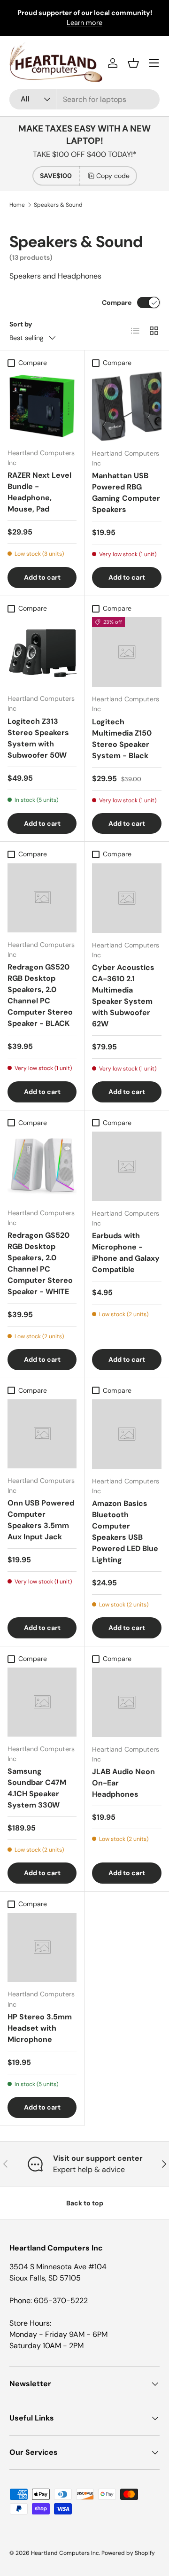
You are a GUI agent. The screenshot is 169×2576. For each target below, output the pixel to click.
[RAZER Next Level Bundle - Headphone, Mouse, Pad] (42, 406)
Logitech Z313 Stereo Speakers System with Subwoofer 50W (38, 738)
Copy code (113, 176)
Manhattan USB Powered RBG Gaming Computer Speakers (126, 493)
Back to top (85, 2203)
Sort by (21, 324)
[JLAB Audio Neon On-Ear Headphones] (127, 1702)
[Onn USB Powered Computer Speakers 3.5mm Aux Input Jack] (42, 1434)
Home (17, 205)
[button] (133, 63)
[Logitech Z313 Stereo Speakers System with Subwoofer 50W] (42, 652)
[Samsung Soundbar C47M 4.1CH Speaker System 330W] (42, 1702)
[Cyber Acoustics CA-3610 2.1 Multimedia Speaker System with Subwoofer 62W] (127, 898)
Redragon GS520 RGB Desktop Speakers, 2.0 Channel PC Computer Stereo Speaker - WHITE (40, 1263)
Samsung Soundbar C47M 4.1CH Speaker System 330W (37, 1788)
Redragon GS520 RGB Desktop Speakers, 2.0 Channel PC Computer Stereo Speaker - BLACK (40, 995)
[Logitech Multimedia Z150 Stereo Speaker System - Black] (127, 652)
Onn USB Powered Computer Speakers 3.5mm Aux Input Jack (41, 1520)
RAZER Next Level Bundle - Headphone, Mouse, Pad (39, 492)
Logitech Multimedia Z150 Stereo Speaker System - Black (122, 739)
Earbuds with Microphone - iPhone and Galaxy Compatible (126, 1253)
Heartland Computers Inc (65, 2553)
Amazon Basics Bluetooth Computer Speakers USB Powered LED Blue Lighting (125, 1532)
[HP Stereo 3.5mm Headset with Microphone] (42, 1947)
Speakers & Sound (58, 205)
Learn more (84, 23)
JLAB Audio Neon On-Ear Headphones (123, 1783)
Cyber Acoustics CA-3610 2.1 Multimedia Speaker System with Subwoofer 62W (123, 996)
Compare (117, 303)
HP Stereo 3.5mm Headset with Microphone (40, 2028)
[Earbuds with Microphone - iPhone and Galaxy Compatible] (127, 1166)
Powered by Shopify (128, 2553)
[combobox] (84, 99)
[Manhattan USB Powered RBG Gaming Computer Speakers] (127, 406)
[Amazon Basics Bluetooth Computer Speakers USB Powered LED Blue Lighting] (127, 1434)
